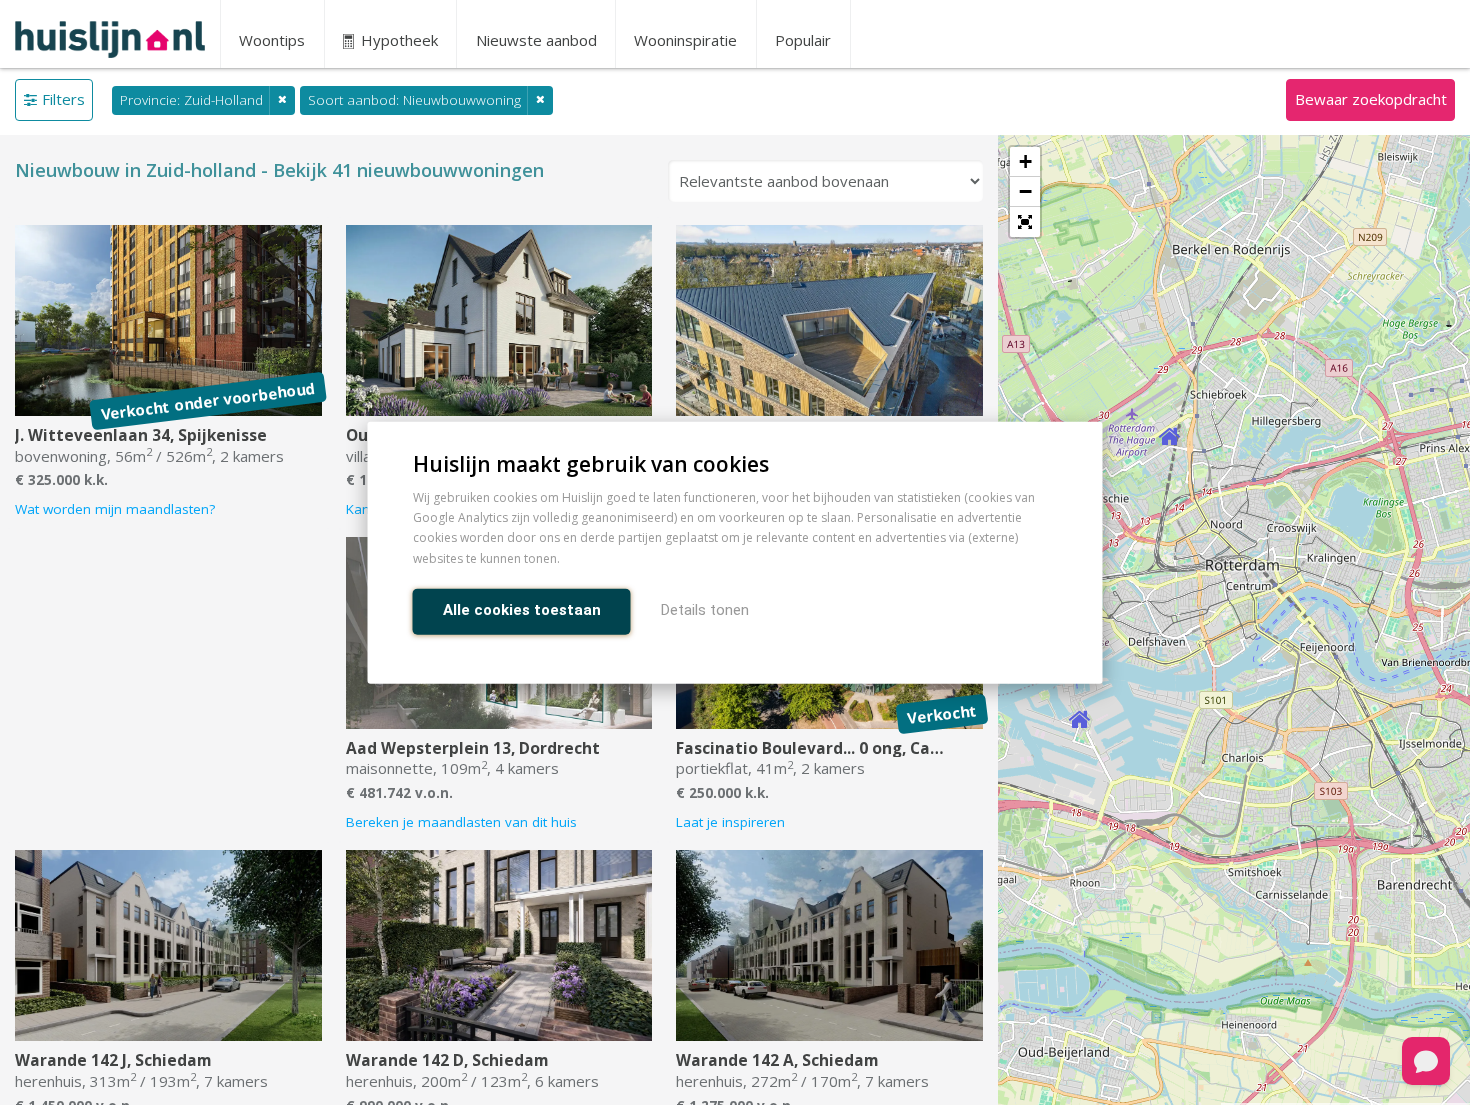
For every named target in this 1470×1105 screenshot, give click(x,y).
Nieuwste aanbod (536, 40)
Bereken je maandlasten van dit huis (461, 822)
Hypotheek (397, 40)
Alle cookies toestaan (522, 609)
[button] (1025, 222)
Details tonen (705, 609)
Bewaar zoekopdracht (1371, 99)
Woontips (272, 40)
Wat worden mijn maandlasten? (115, 509)
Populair (803, 40)
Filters (63, 99)
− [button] (1025, 191)
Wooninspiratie (685, 40)
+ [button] (1025, 161)
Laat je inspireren (730, 822)
